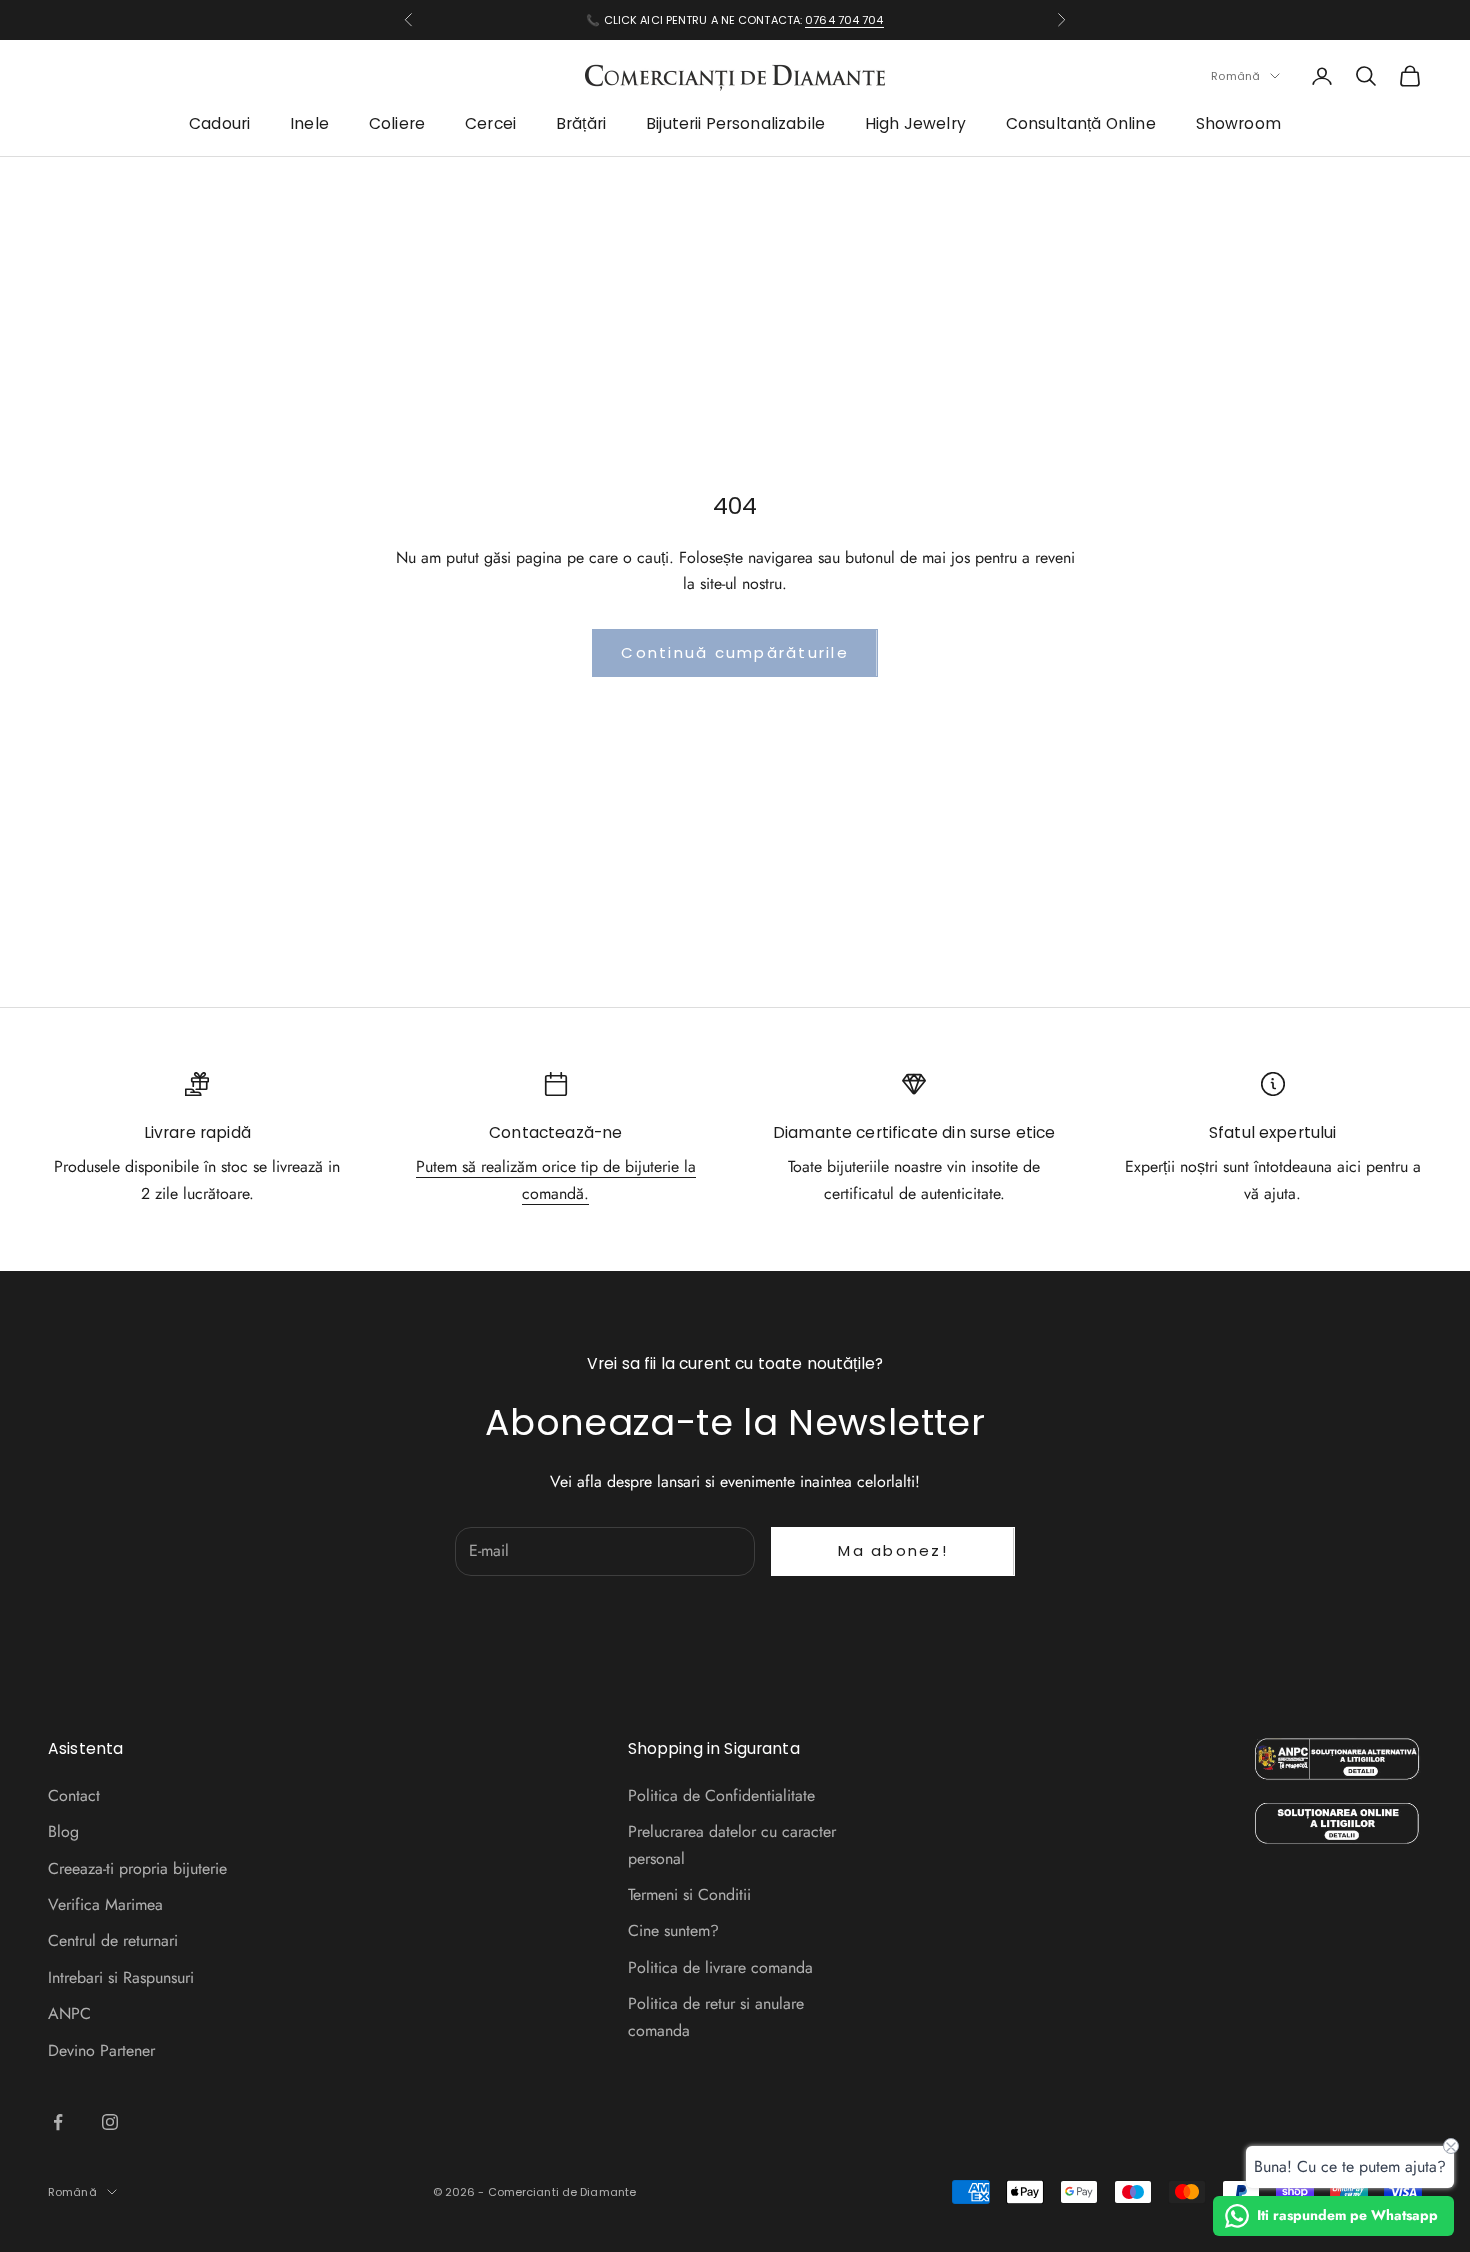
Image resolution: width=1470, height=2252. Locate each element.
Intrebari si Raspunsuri (121, 1977)
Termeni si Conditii (689, 1894)
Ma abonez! (893, 1550)
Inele (309, 124)
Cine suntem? (673, 1930)
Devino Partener (101, 2050)
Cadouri (219, 124)
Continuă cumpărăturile (735, 652)
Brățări (581, 124)
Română (1235, 76)
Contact (74, 1795)
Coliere (397, 124)
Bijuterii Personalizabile (735, 124)
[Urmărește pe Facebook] (58, 2122)
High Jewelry (915, 124)
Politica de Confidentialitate (721, 1795)
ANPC (69, 2013)
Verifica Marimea (105, 1904)
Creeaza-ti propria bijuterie (137, 1868)
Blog (63, 1831)
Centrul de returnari (113, 1940)
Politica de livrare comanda (720, 1967)
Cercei (490, 124)
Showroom (1238, 124)
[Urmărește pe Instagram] (110, 2122)
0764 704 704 (844, 20)
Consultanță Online (1081, 124)
